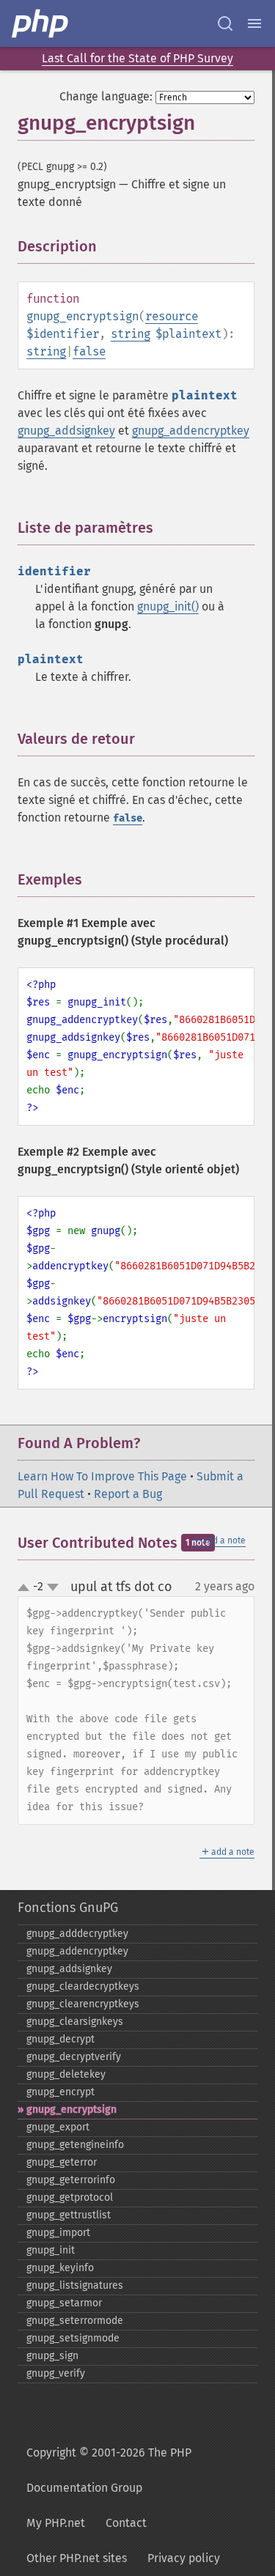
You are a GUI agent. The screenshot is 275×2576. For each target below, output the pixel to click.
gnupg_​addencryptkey (77, 1951)
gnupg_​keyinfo (60, 2268)
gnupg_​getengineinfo (75, 2145)
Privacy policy (184, 2558)
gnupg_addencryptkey (191, 431)
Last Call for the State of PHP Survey (137, 58)
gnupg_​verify (56, 2373)
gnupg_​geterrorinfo (71, 2180)
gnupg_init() (168, 606)
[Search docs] (225, 23)
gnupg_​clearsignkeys (75, 2022)
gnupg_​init (51, 2250)
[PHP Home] (41, 23)
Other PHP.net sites (77, 2558)
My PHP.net (56, 2523)
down (53, 1587)
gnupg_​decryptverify (74, 2057)
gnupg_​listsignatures (75, 2285)
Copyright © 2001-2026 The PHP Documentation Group (109, 2470)
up (26, 1588)
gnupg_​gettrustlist (69, 2215)
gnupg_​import (58, 2233)
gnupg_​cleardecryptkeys (83, 1986)
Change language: (106, 96)
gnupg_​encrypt (60, 2092)
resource (172, 316)
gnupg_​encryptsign (71, 2110)
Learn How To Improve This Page (102, 1476)
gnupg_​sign (52, 2356)
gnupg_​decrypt (60, 2039)
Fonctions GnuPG (68, 1908)
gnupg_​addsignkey (69, 1969)
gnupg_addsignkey (66, 431)
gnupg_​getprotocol (70, 2197)
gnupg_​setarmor (64, 2303)
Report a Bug (128, 1494)
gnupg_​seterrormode (75, 2321)
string (131, 334)
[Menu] (254, 23)
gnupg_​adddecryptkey (77, 1934)
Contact (126, 2523)
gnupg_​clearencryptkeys (83, 2004)
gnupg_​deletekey (66, 2074)
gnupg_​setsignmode (73, 2338)
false (89, 351)
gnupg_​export (58, 2127)
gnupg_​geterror (62, 2162)
